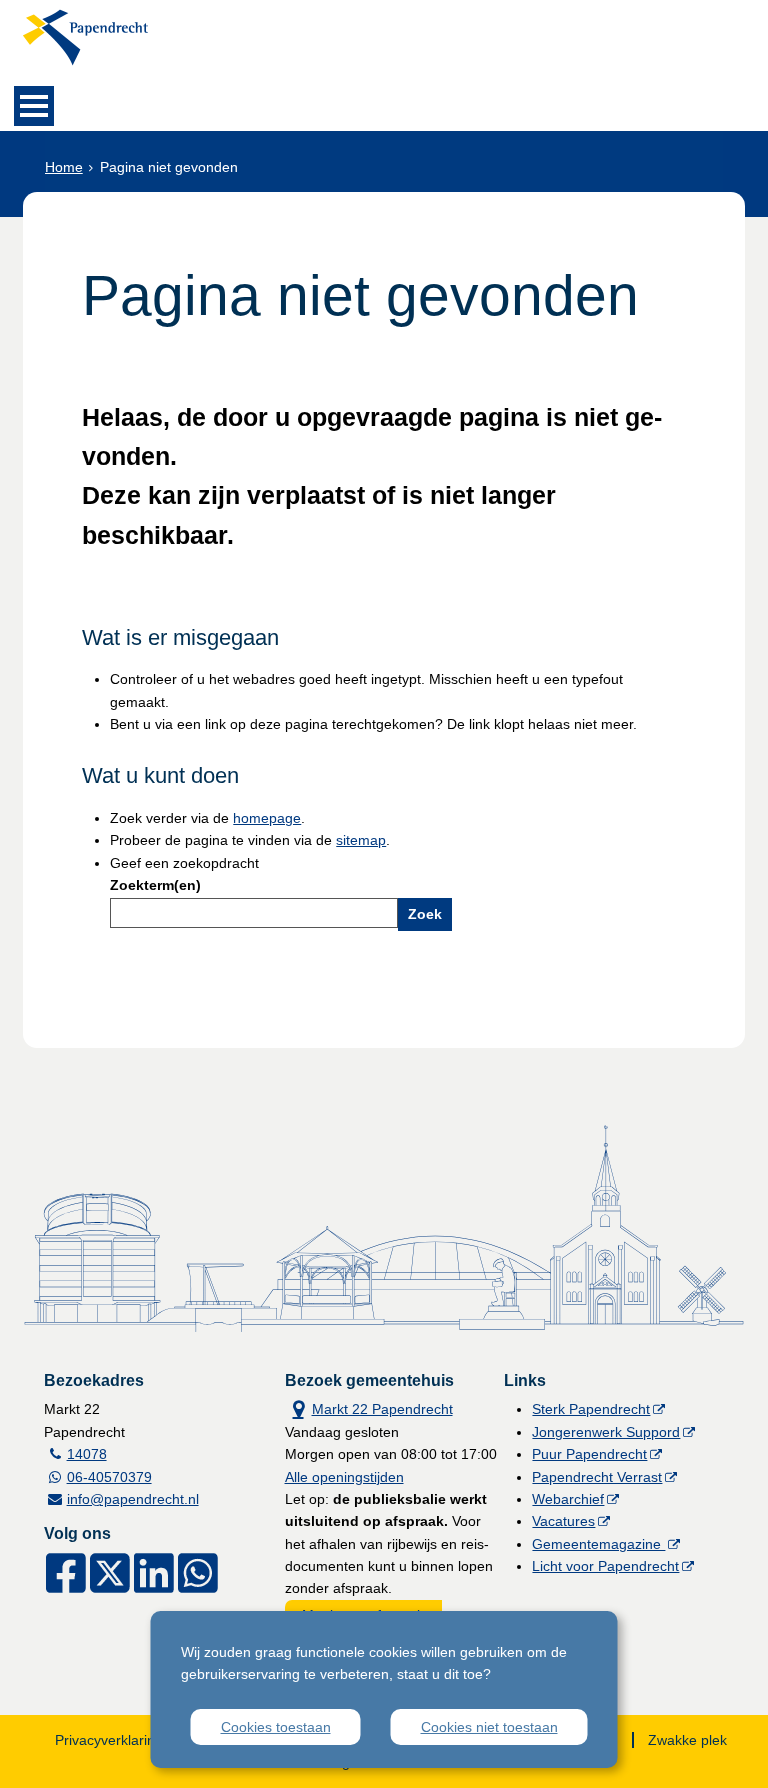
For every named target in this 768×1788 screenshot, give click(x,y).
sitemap (361, 840)
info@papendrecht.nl (133, 1499)
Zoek (425, 914)
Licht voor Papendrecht (605, 1566)
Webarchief (568, 1499)
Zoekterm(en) (155, 885)
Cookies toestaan (276, 1727)
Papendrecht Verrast (597, 1477)
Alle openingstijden (344, 1477)
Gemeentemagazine (598, 1544)
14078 (87, 1454)
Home (64, 167)
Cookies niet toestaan (489, 1727)
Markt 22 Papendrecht (369, 1407)
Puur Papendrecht (589, 1454)
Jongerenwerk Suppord (606, 1432)
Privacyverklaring (109, 1740)
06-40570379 (109, 1477)
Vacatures (563, 1521)
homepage (267, 818)
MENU (34, 106)
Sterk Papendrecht (591, 1409)
